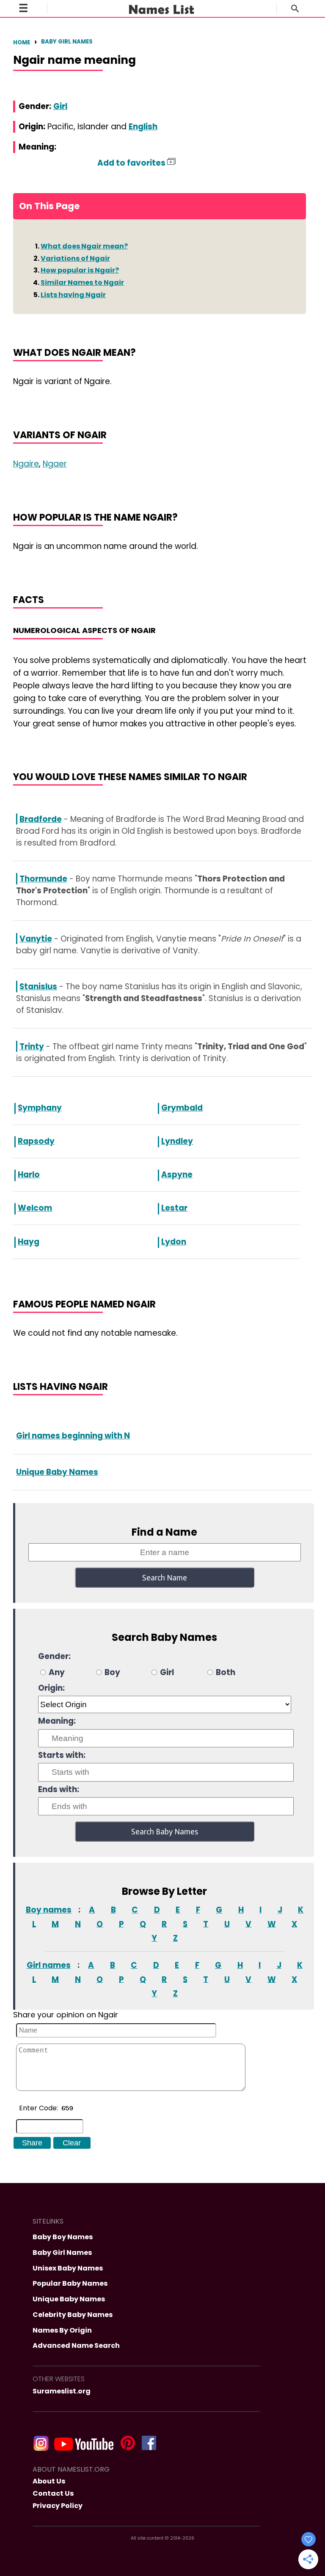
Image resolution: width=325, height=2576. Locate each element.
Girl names (49, 1965)
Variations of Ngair (75, 258)
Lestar (174, 1208)
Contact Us (53, 2493)
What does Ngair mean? (84, 246)
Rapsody (36, 1141)
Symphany (40, 1108)
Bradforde (41, 819)
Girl (60, 106)
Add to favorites (132, 163)
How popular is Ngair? (80, 270)
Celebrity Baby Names (73, 2315)
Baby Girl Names (67, 42)
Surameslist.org (62, 2391)
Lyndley (177, 1141)
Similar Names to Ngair (82, 282)
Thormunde (43, 879)
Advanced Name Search (76, 2345)
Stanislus (38, 986)
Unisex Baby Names (68, 2268)
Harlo (29, 1175)
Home (22, 42)
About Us (49, 2481)
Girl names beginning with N (73, 1436)
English (143, 127)
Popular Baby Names (70, 2283)
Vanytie (36, 939)
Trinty (32, 1046)
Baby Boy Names (63, 2237)
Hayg (29, 1242)
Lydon (174, 1242)
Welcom (35, 1208)
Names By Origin (62, 2330)
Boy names (49, 1910)
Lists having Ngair (73, 295)
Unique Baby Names (57, 1472)
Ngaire (26, 464)
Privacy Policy (58, 2506)
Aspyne (177, 1175)
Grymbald (182, 1108)
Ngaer (55, 464)
